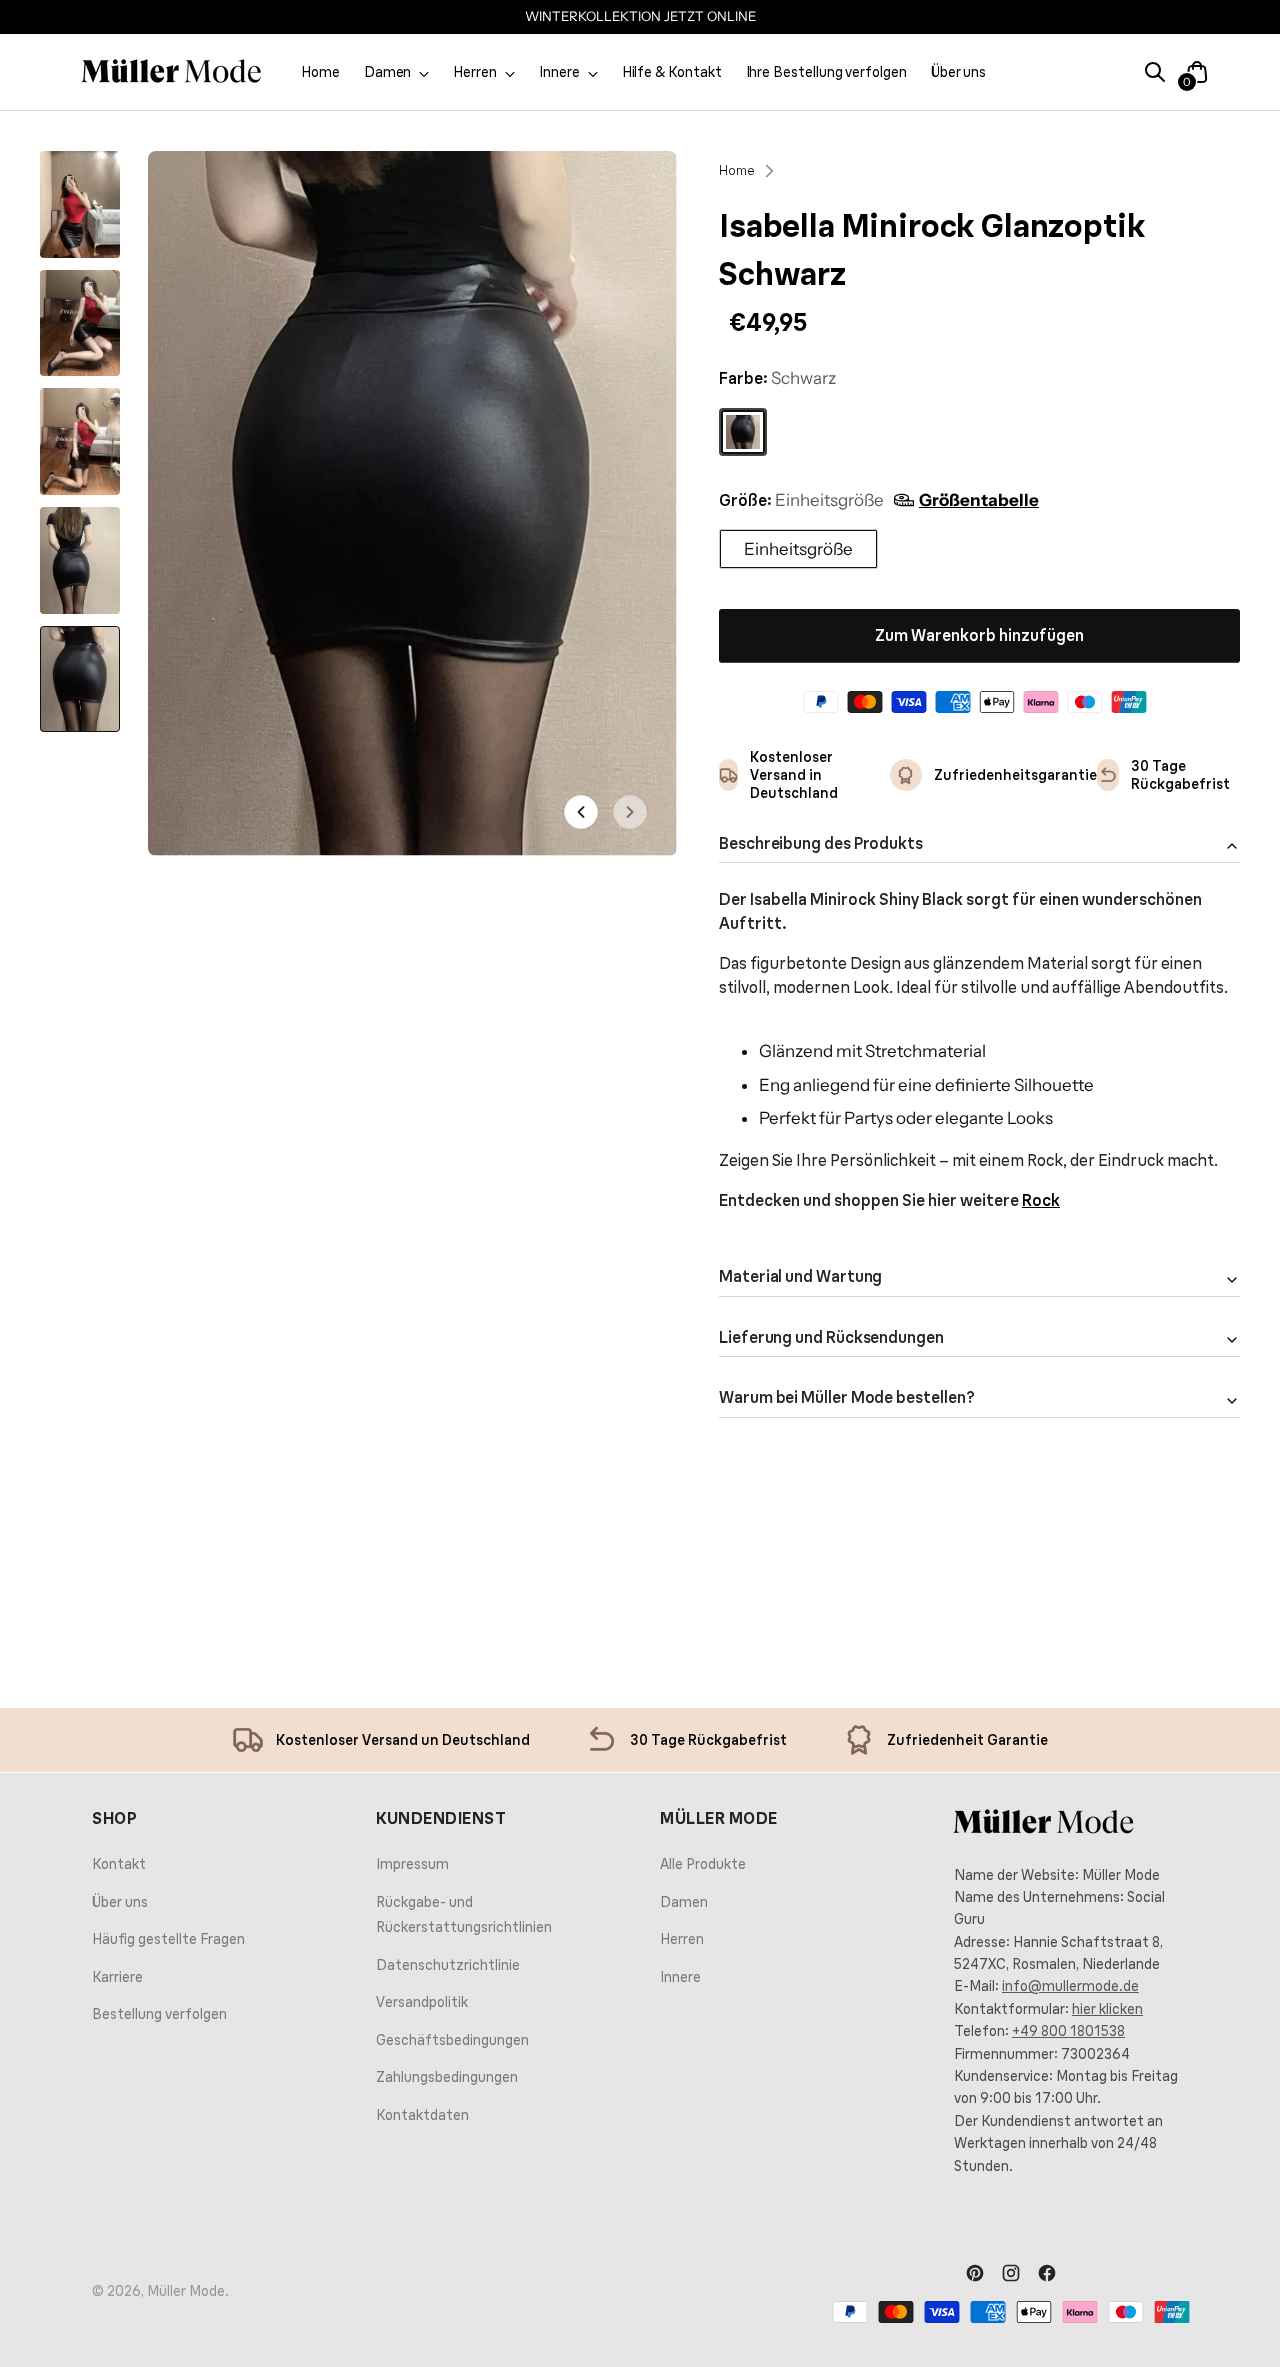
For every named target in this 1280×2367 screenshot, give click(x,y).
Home (737, 170)
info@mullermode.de (1070, 1986)
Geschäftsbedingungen (452, 2040)
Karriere (117, 1977)
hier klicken (1107, 2009)
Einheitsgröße (798, 549)
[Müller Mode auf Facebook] (1047, 2275)
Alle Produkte (703, 1864)
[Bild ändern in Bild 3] (80, 441)
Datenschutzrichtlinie (448, 1965)
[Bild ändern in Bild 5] (80, 679)
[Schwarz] (743, 432)
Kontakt (119, 1864)
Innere (680, 1977)
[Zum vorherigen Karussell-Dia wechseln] (1175, 1560)
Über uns (120, 1902)
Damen (684, 1902)
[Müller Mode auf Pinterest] (975, 2275)
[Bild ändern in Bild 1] (80, 204)
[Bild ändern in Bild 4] (80, 560)
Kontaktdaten (422, 2115)
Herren (682, 1939)
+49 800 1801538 (1068, 2031)
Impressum (412, 1864)
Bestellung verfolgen (159, 2014)
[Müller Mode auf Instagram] (1011, 2275)
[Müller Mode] (172, 72)
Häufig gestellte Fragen (168, 1939)
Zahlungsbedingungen (447, 2077)
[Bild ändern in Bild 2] (80, 323)
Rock (1041, 1200)
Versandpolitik (422, 2002)
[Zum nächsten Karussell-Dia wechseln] (1221, 1559)
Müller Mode (186, 2291)
